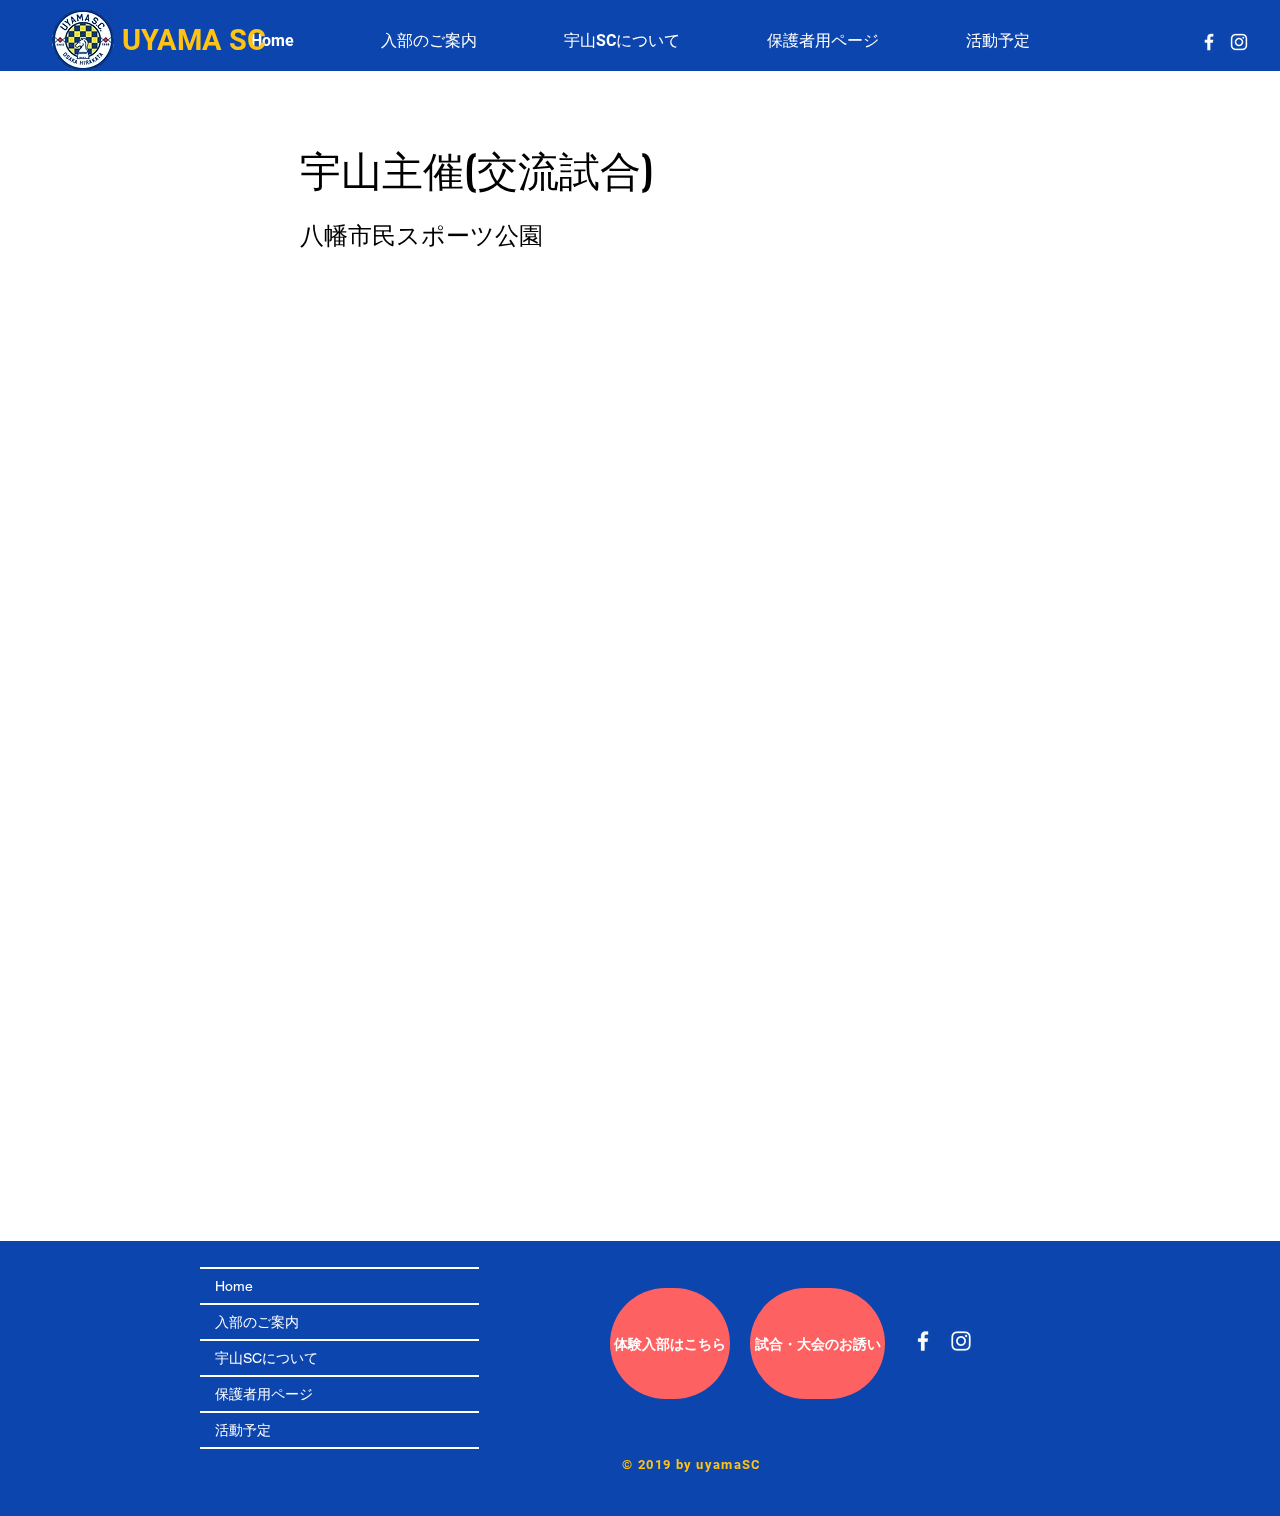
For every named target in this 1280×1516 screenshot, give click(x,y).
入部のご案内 (257, 1322)
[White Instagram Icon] (1239, 42)
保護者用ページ (264, 1394)
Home (234, 1286)
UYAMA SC (194, 40)
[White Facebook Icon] (1209, 42)
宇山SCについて (266, 1358)
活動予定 (243, 1430)
